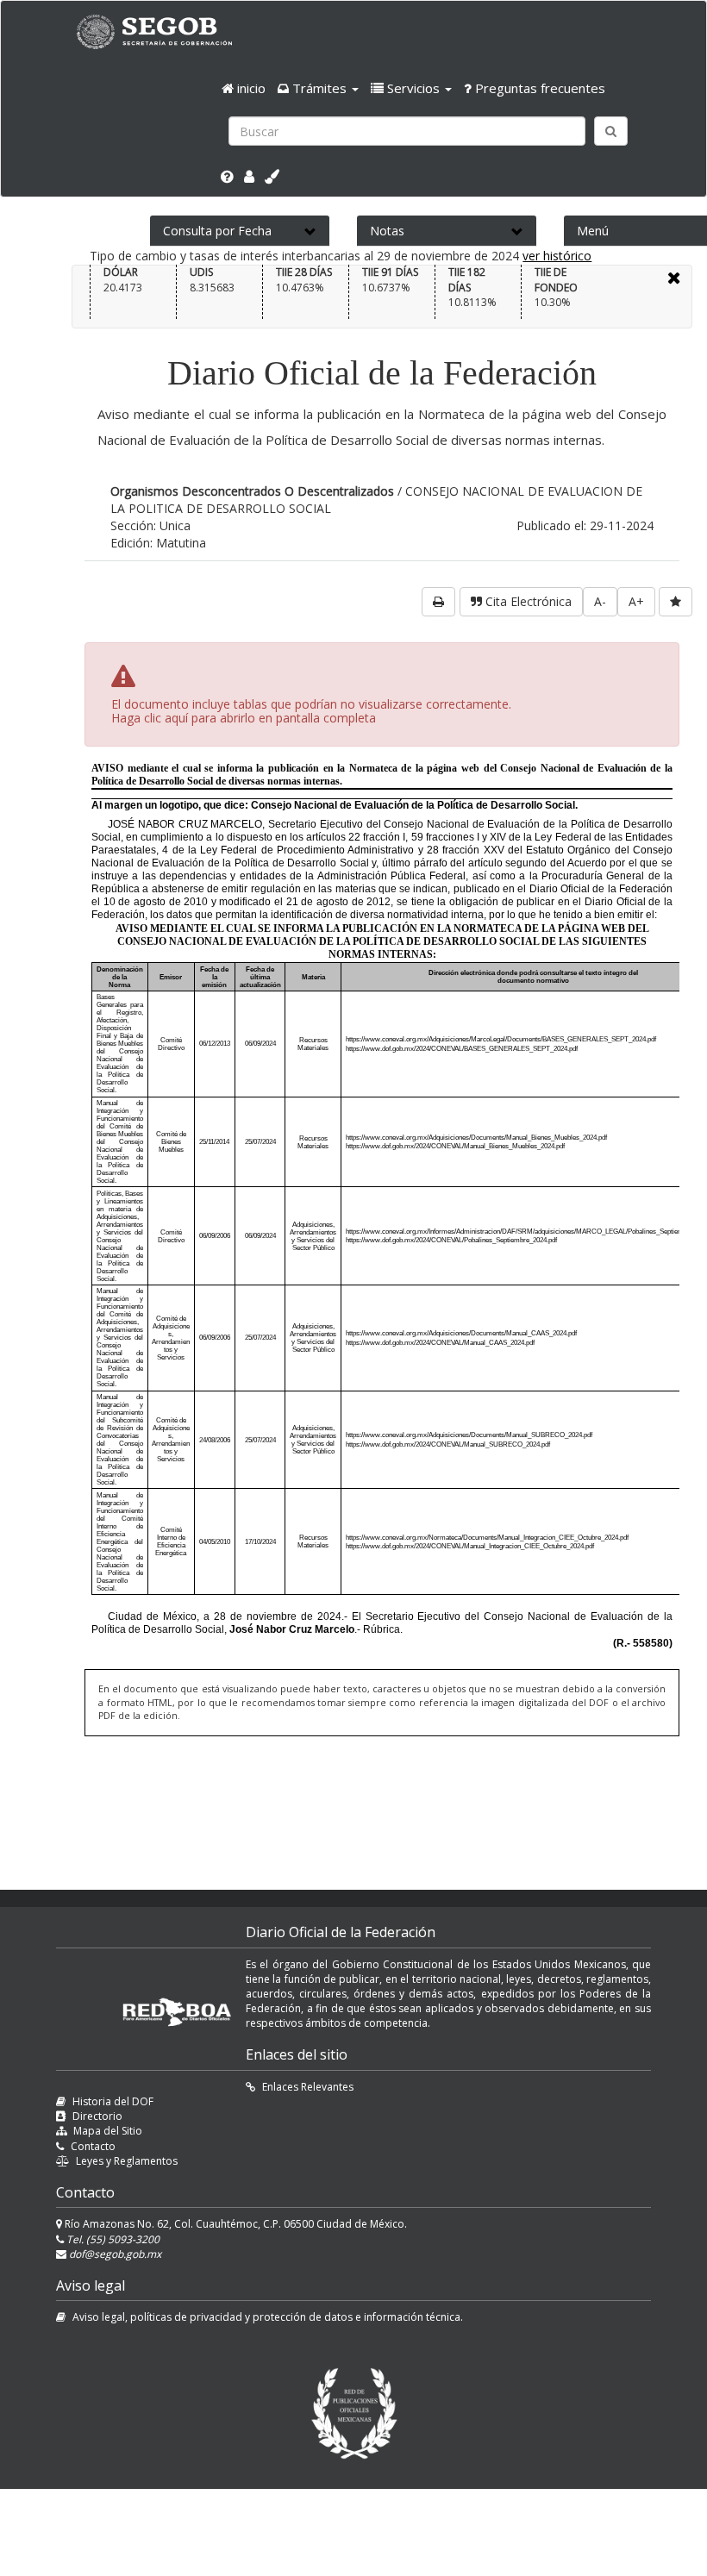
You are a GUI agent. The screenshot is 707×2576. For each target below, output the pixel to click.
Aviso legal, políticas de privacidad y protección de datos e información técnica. (268, 2317)
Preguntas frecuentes (538, 88)
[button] (318, 88)
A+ (636, 601)
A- (600, 601)
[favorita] (676, 602)
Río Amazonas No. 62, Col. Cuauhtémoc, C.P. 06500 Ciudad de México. (235, 2224)
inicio (250, 88)
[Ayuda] (227, 177)
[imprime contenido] (438, 602)
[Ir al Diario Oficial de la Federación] (163, 31)
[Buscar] (611, 131)
